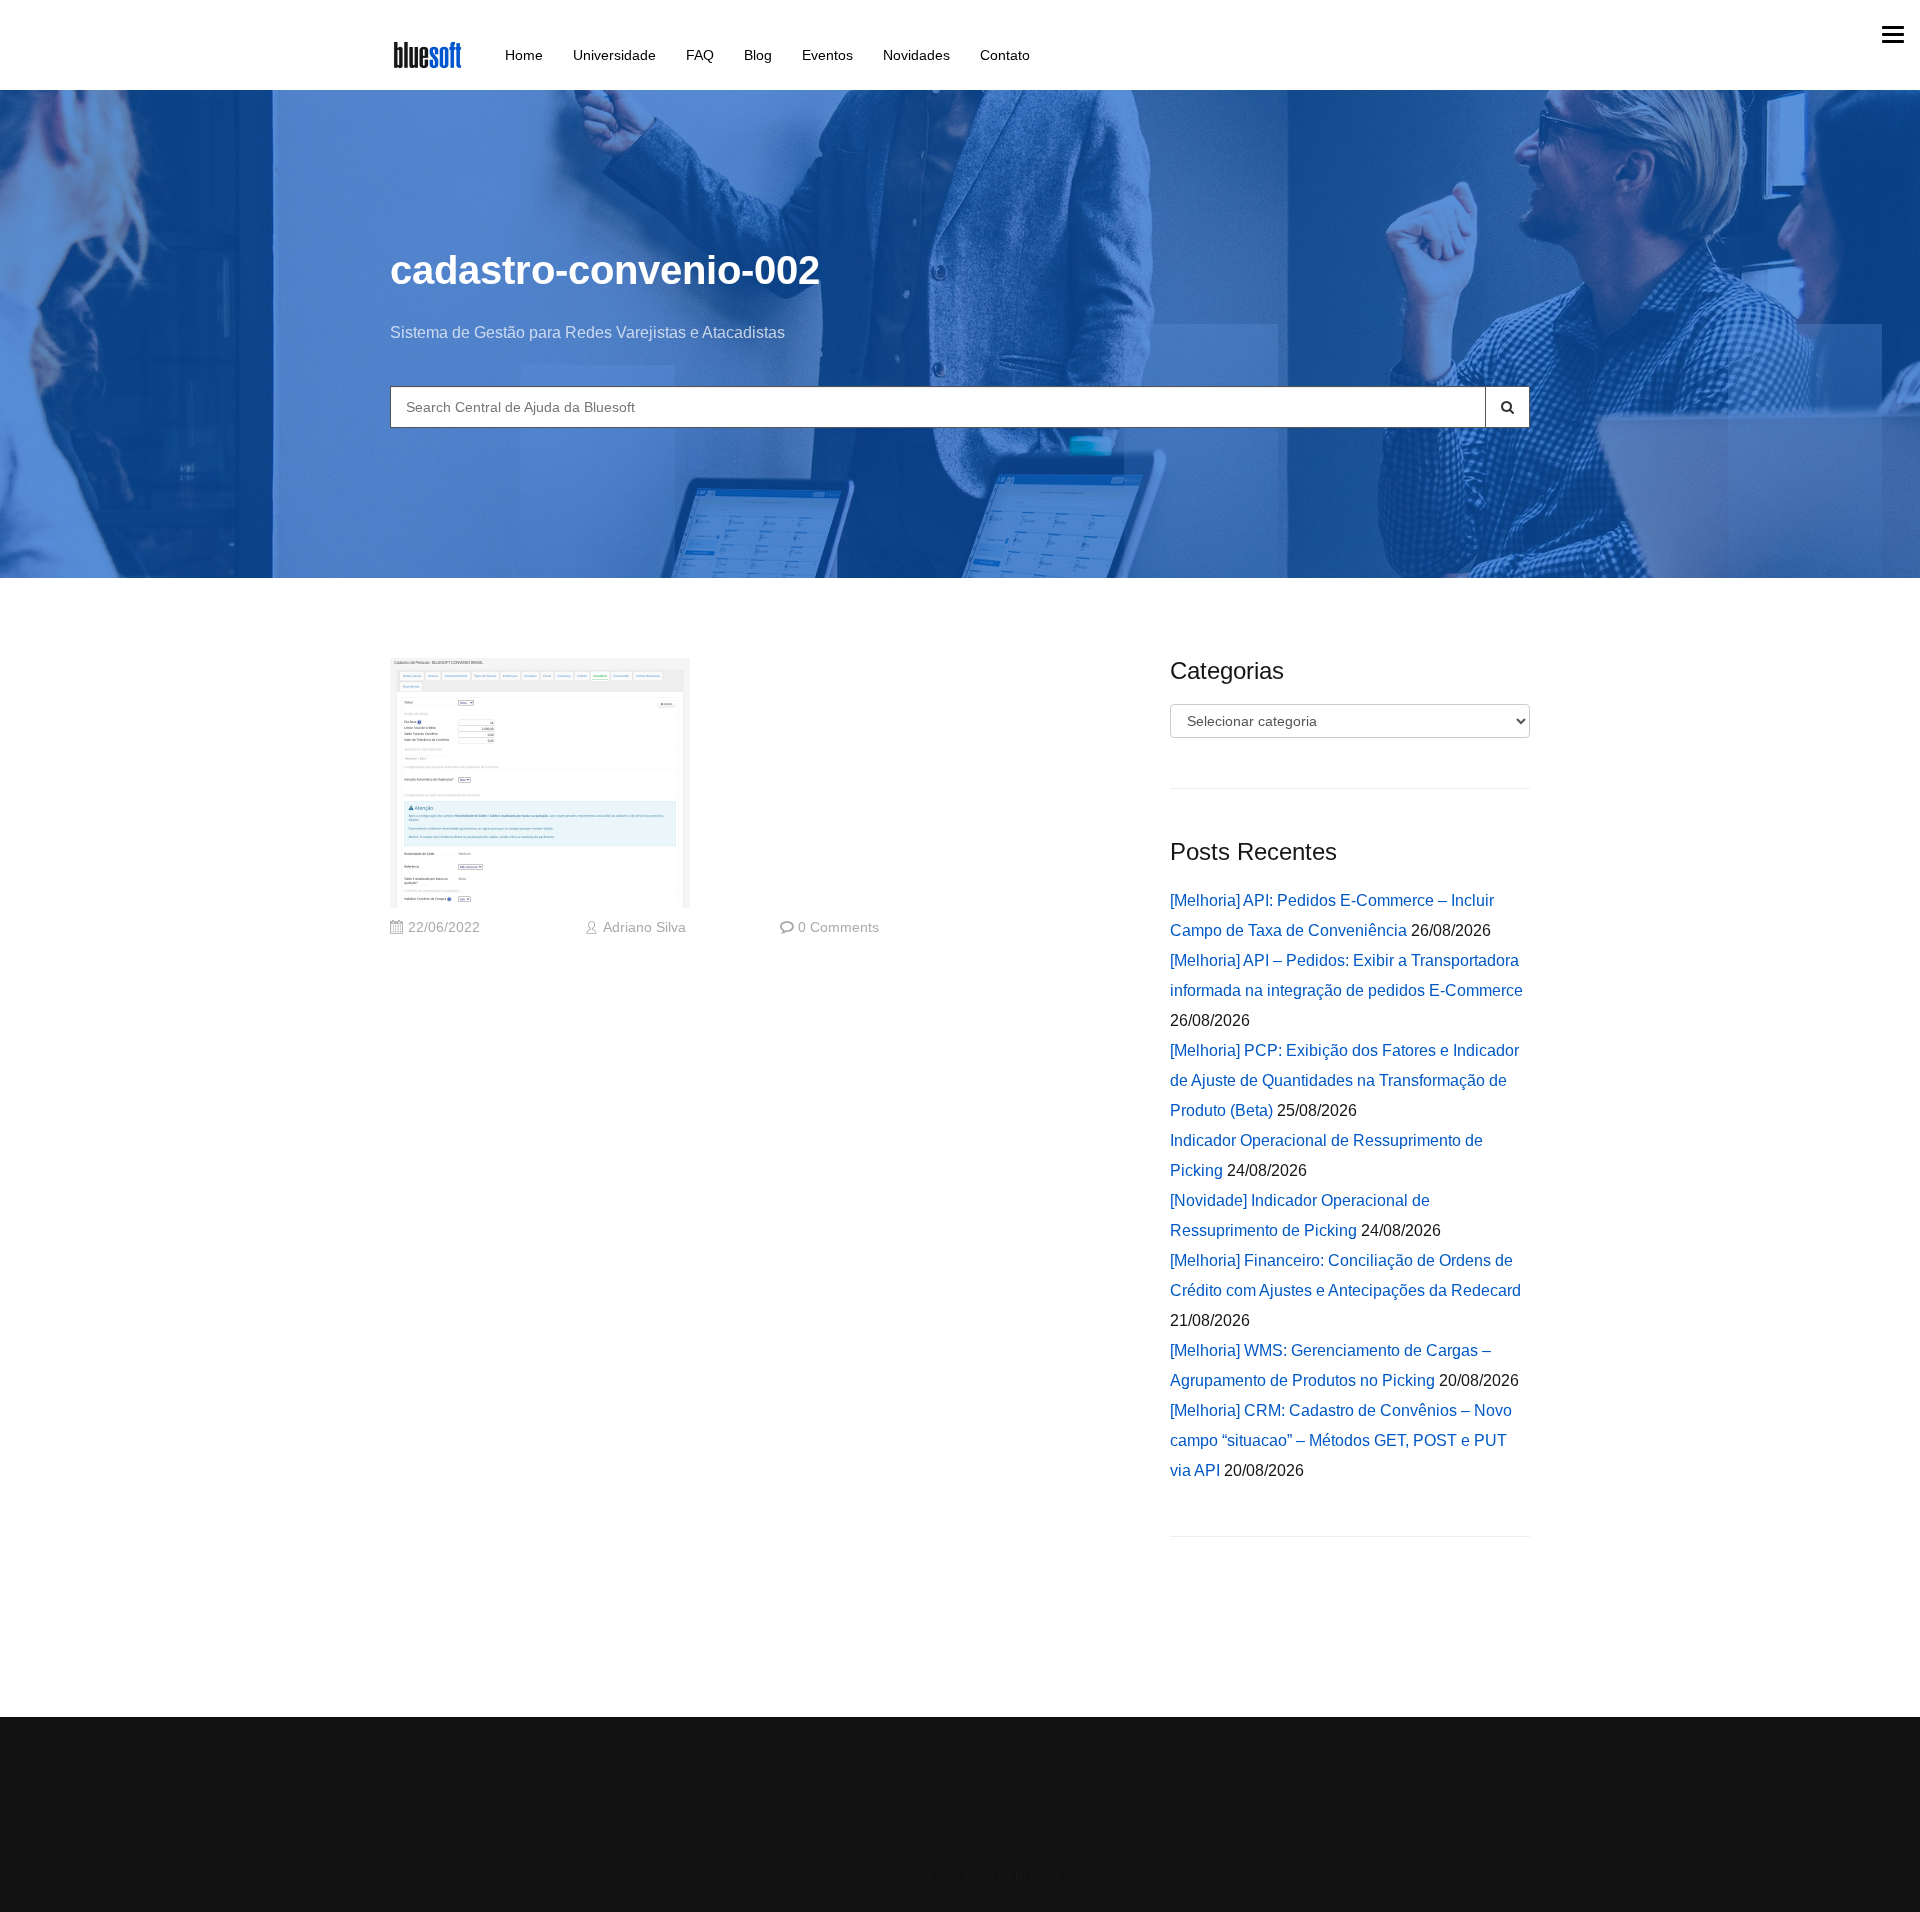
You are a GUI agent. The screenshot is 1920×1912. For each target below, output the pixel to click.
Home (524, 55)
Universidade (614, 55)
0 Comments (838, 927)
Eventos (827, 55)
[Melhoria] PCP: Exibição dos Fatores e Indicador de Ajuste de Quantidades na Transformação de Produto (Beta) (1344, 1080)
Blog (758, 55)
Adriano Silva (644, 927)
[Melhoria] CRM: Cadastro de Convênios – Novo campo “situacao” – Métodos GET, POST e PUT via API (1341, 1440)
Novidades (916, 55)
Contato (1005, 55)
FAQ (700, 55)
